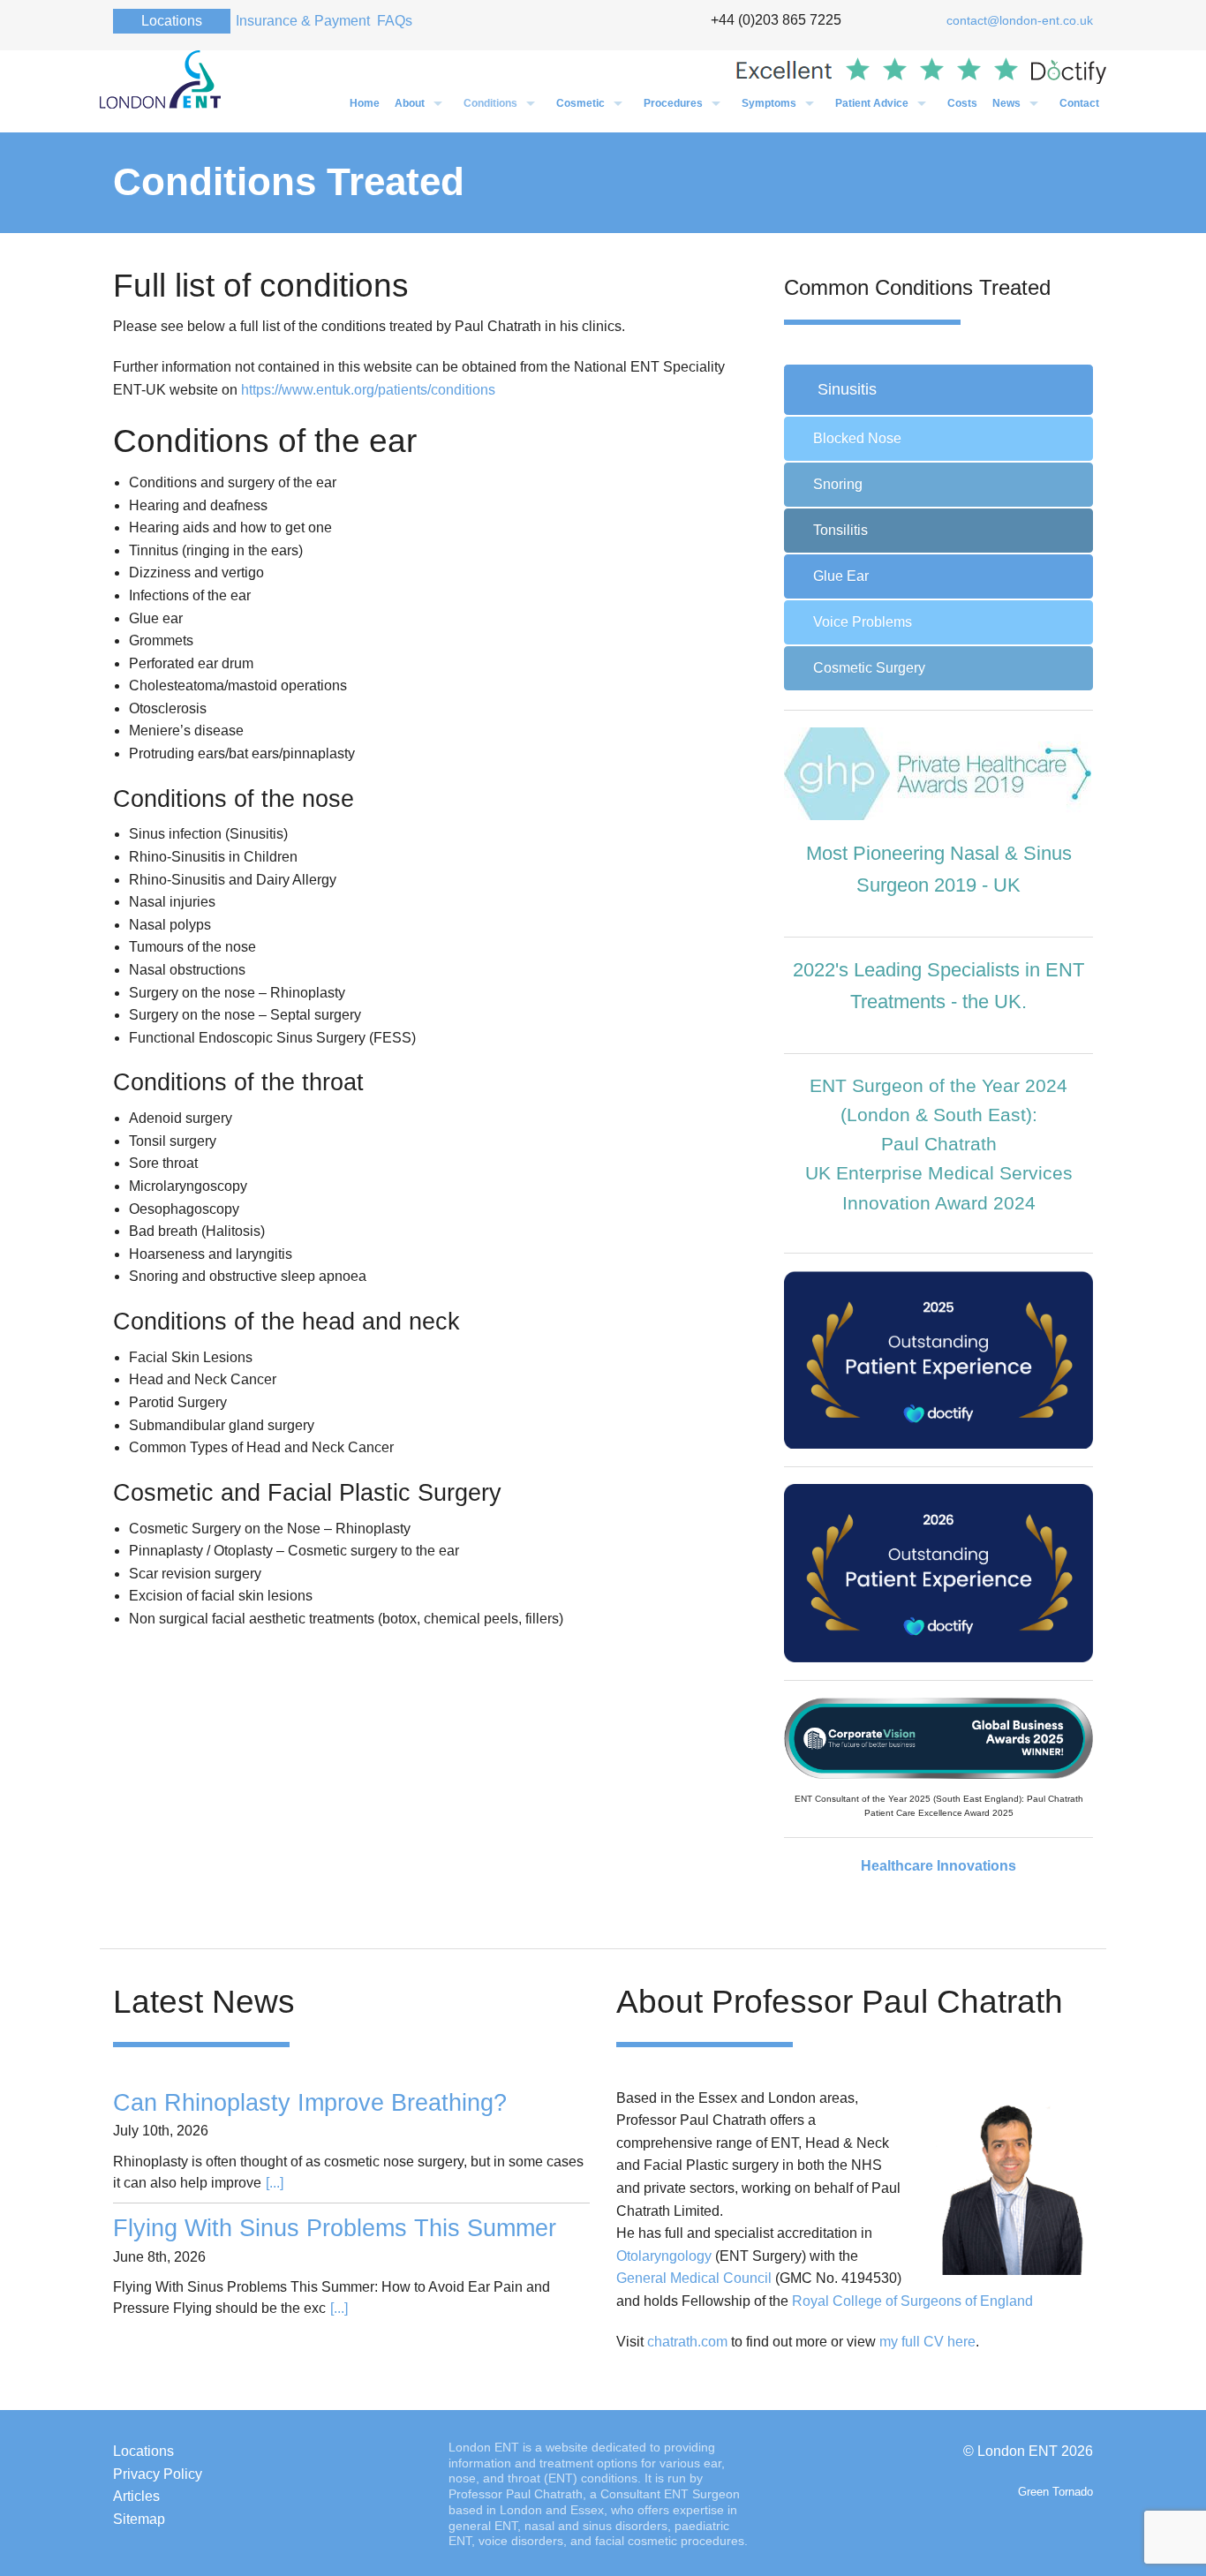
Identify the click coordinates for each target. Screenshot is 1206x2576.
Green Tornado (1055, 2492)
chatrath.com (687, 2342)
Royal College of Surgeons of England (912, 2301)
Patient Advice (872, 103)
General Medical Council (694, 2278)
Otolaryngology (664, 2256)
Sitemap (139, 2519)
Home (365, 103)
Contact (1079, 103)
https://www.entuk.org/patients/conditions (368, 390)
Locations (172, 21)
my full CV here (927, 2342)
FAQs (395, 21)
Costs (962, 103)
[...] (275, 2183)
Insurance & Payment (303, 21)
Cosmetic (580, 103)
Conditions (490, 103)
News (1006, 103)
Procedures (673, 103)
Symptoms (769, 103)
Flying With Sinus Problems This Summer (335, 2228)
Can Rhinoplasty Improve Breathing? (310, 2103)
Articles (136, 2496)
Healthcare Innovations (938, 1866)
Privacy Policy (158, 2474)
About (410, 103)
